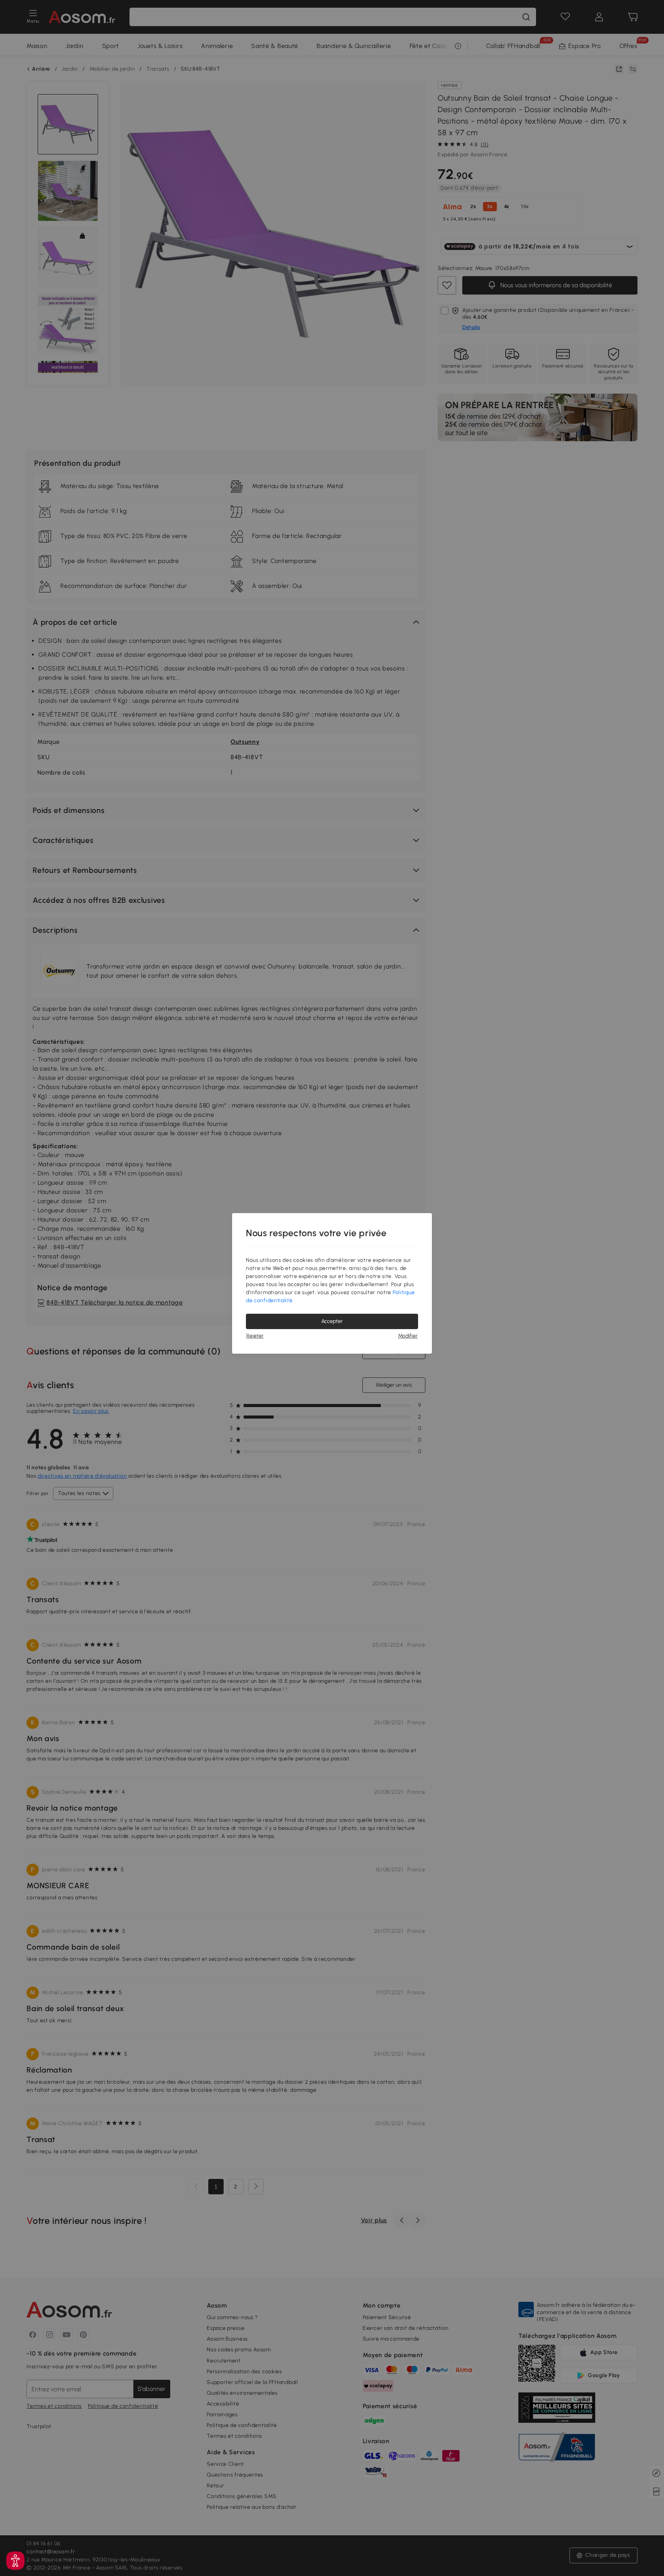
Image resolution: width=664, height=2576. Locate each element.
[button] (15, 2561)
